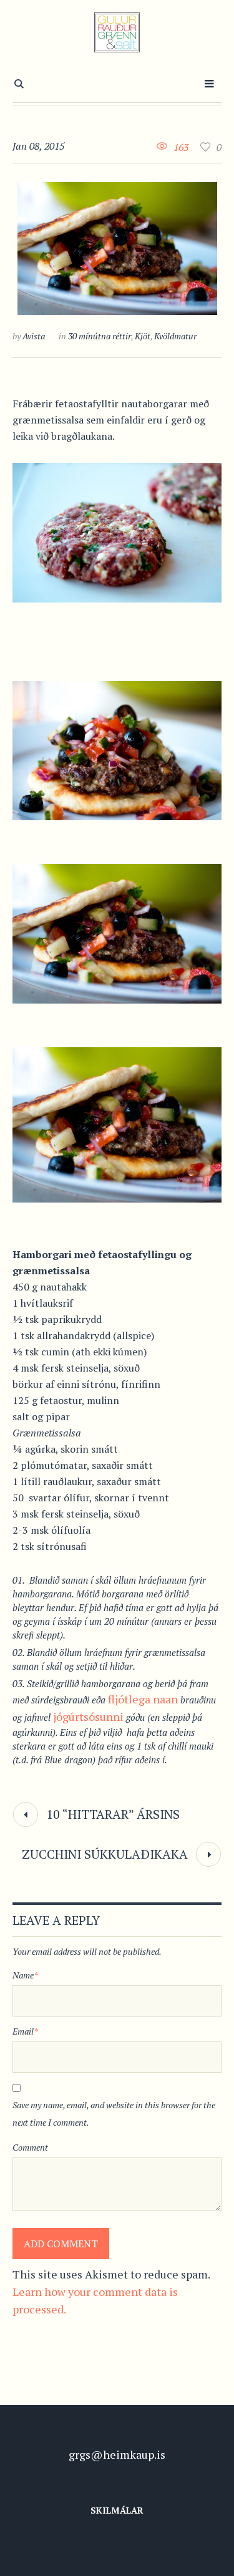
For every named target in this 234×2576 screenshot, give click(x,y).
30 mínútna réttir (100, 336)
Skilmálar (117, 2510)
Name (25, 1975)
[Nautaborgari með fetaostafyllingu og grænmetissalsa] (117, 249)
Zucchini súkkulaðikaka (105, 1854)
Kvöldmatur (175, 336)
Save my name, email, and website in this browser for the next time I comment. (114, 2114)
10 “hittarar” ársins (113, 1814)
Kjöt (143, 336)
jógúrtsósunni (87, 1717)
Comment (30, 2147)
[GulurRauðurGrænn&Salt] (117, 32)
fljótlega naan (143, 1699)
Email (25, 2031)
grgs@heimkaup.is (117, 2454)
